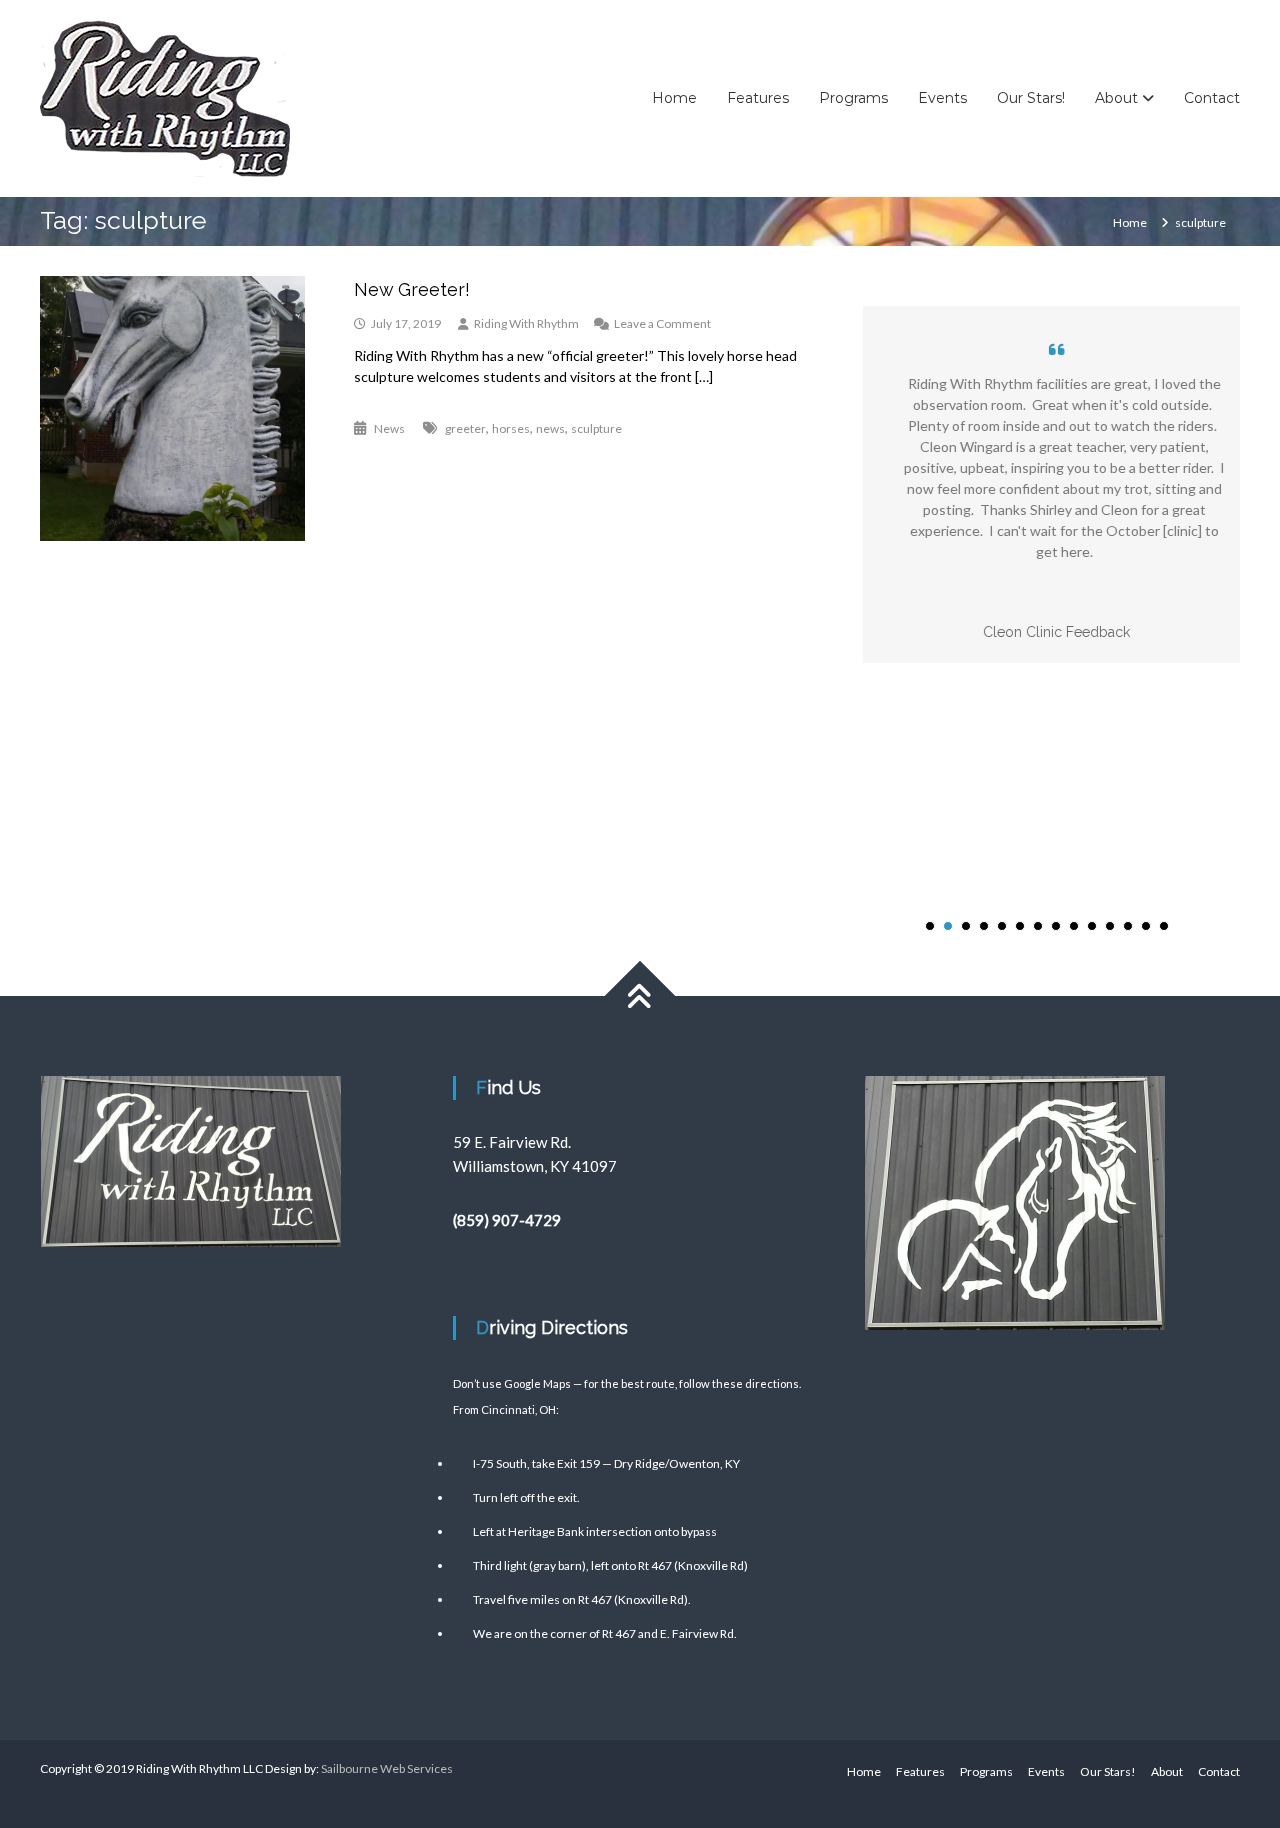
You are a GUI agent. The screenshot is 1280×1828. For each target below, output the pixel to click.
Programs (853, 98)
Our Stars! (1031, 98)
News (389, 428)
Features (758, 98)
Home (674, 98)
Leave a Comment (662, 323)
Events (942, 98)
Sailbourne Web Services (387, 1768)
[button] (930, 926)
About (1116, 98)
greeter (465, 428)
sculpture (596, 428)
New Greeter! (412, 289)
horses (511, 428)
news (550, 428)
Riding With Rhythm (526, 323)
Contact (1212, 98)
